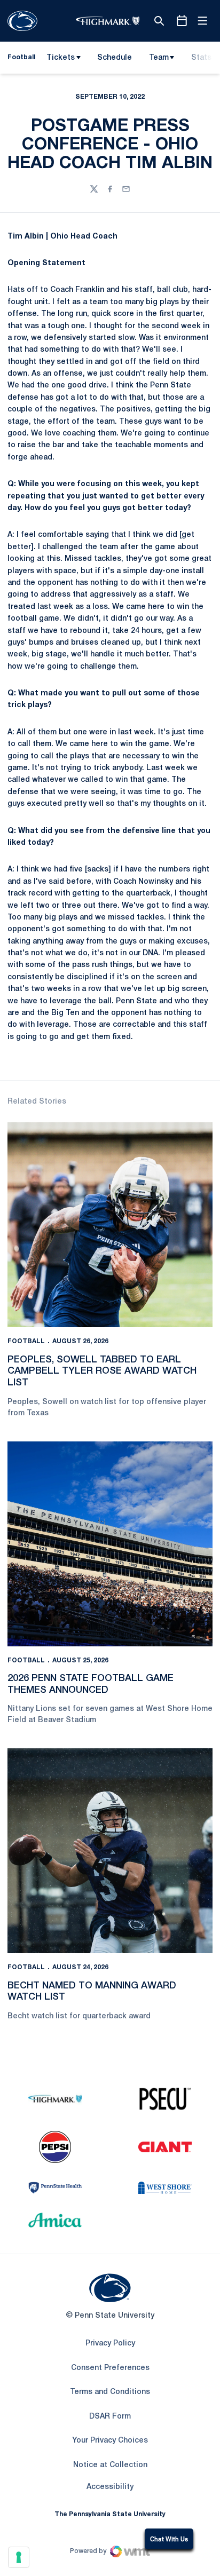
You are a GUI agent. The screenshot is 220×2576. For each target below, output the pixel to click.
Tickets (61, 58)
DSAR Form (110, 2417)
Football (26, 1341)
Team (159, 58)
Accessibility (110, 2487)
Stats (201, 58)
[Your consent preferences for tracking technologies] (19, 2557)
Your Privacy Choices (110, 2441)
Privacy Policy (110, 2344)
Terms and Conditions (110, 2392)
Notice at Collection (110, 2465)
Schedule (115, 58)
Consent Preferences (110, 2368)
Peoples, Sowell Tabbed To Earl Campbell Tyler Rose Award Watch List (102, 1371)
